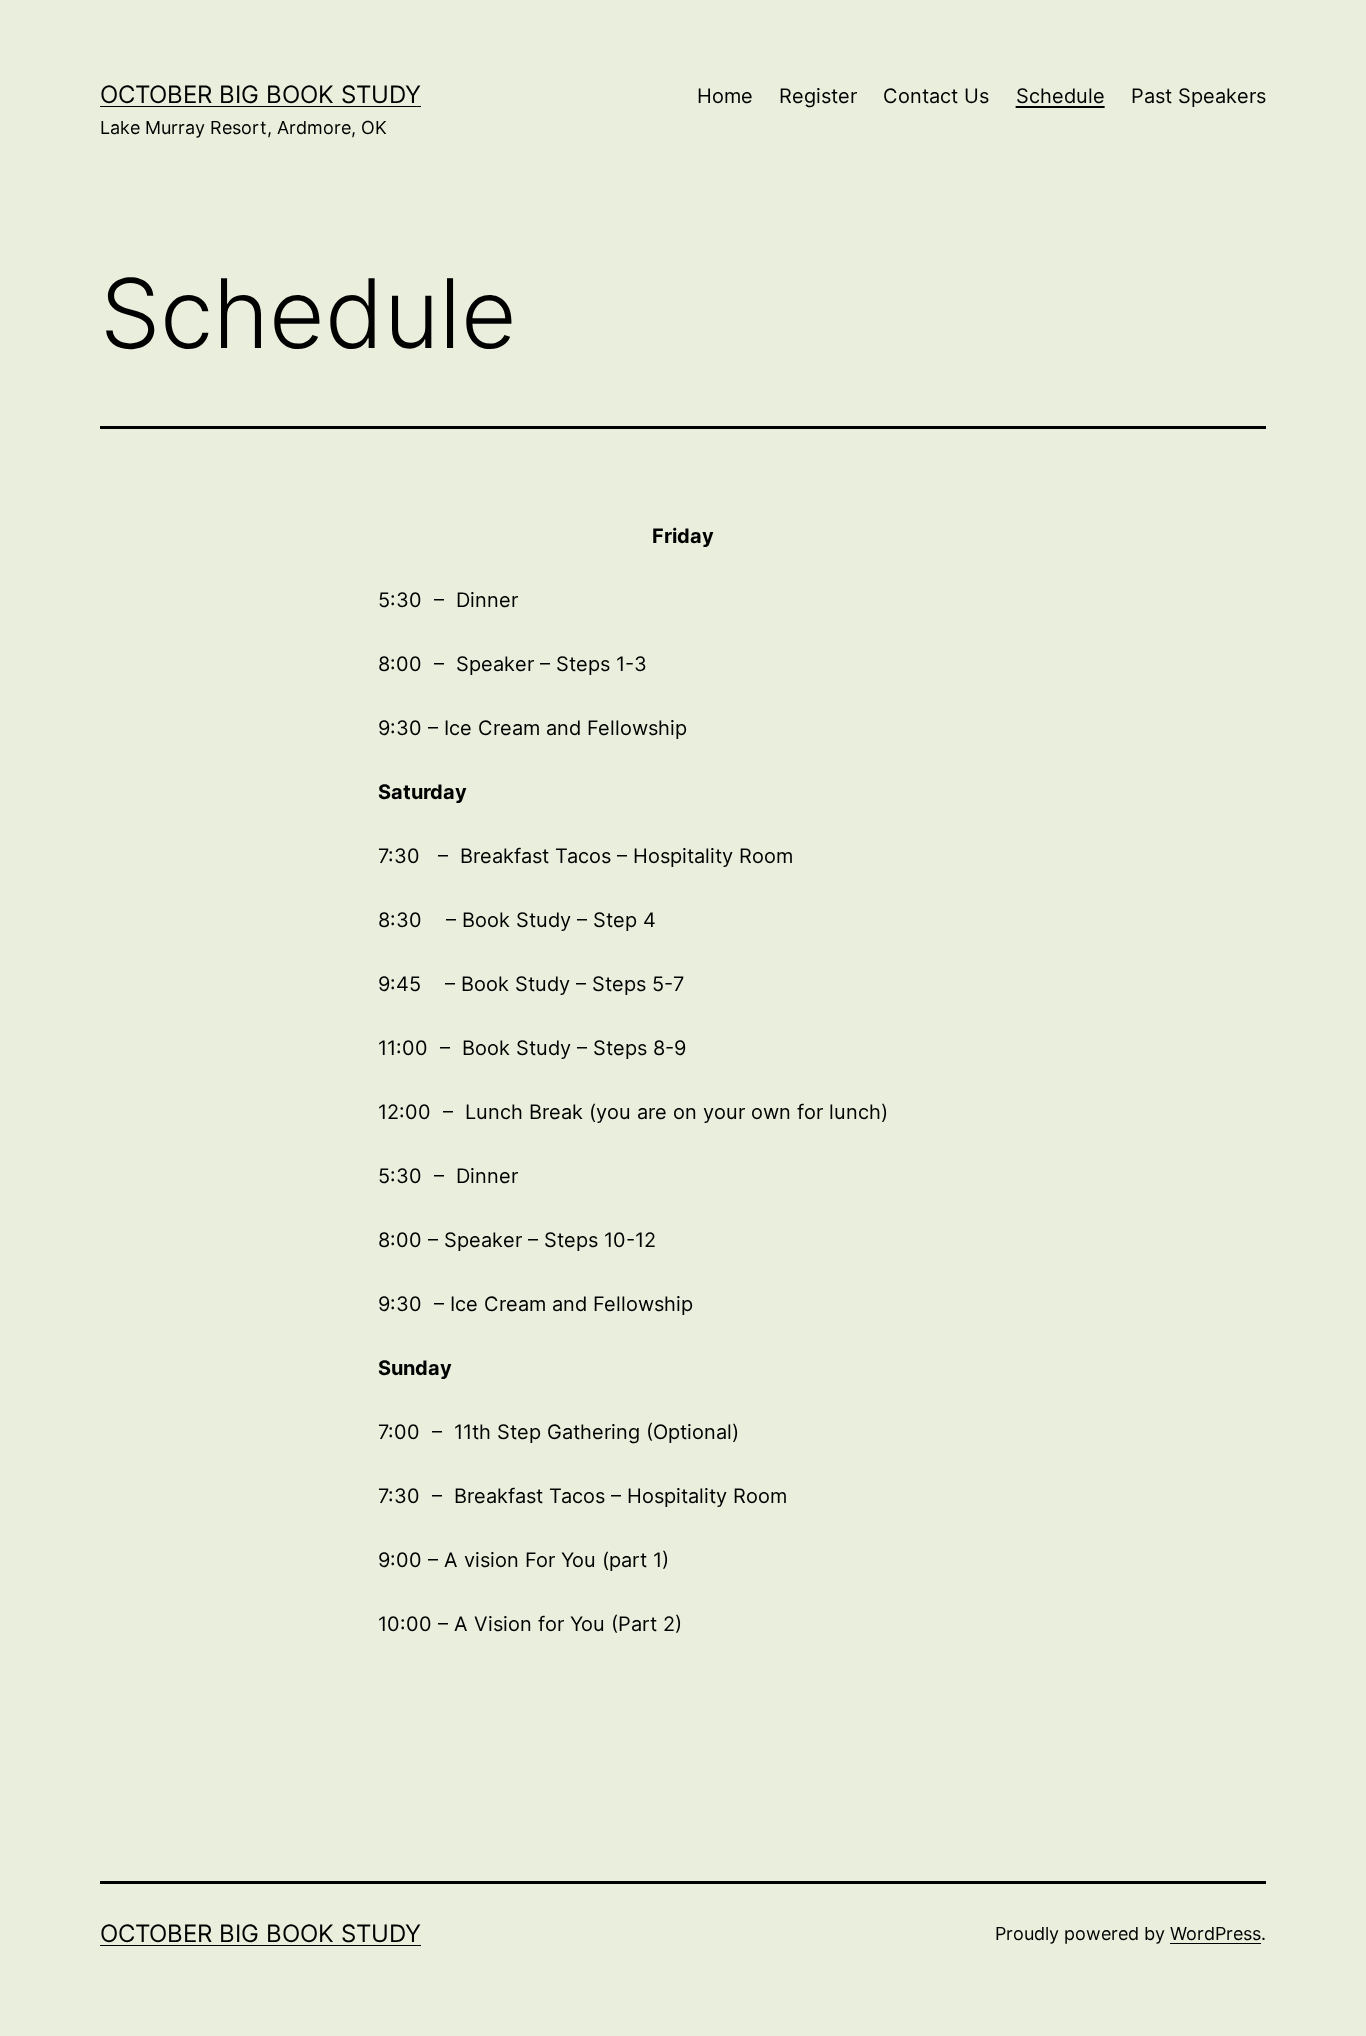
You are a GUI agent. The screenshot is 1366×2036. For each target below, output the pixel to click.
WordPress (1215, 1933)
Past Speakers (1198, 96)
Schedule (1060, 96)
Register (818, 96)
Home (725, 96)
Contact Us (936, 96)
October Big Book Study (260, 94)
